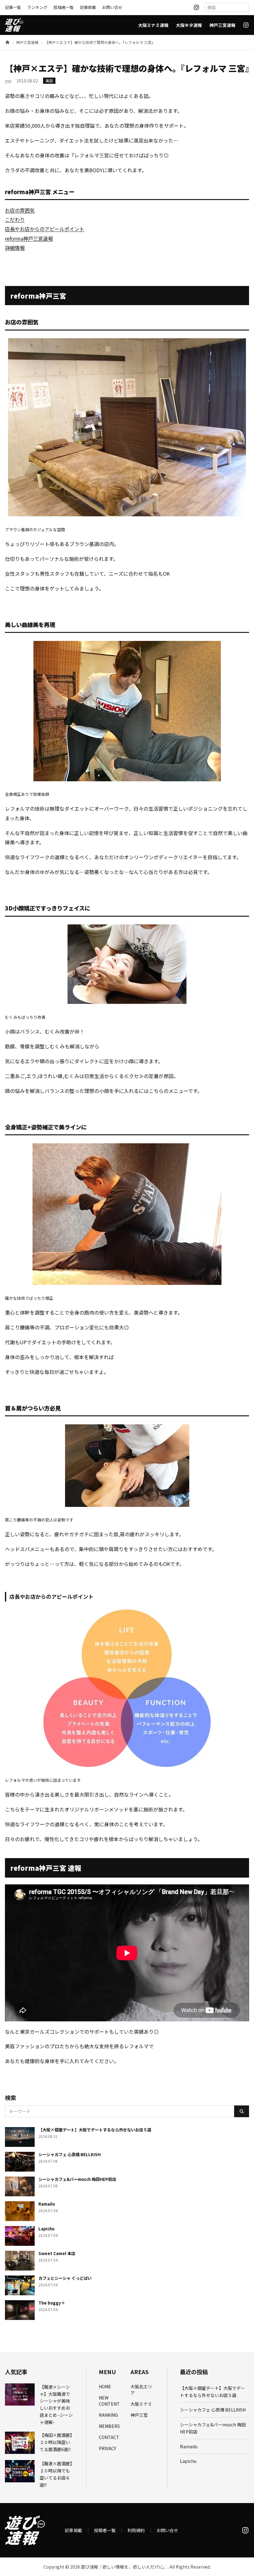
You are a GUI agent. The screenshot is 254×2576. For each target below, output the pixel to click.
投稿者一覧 (64, 7)
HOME (105, 2386)
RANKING (108, 2415)
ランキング (37, 7)
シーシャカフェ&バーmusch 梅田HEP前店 (213, 2428)
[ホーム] (7, 42)
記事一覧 (13, 7)
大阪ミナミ (141, 2404)
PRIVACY (107, 2448)
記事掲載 (88, 7)
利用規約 (136, 2530)
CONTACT (109, 2437)
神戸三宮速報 (222, 25)
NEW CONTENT (109, 2401)
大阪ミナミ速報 (153, 25)
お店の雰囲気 (20, 210)
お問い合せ (112, 7)
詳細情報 (15, 248)
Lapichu (188, 2461)
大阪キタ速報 (189, 25)
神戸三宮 (139, 2415)
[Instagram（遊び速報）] (196, 7)
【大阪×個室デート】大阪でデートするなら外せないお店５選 (212, 2392)
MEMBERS (109, 2426)
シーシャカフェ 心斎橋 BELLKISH (213, 2410)
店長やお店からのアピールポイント (45, 229)
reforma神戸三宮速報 (29, 238)
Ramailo (189, 2446)
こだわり (15, 220)
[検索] (242, 2111)
